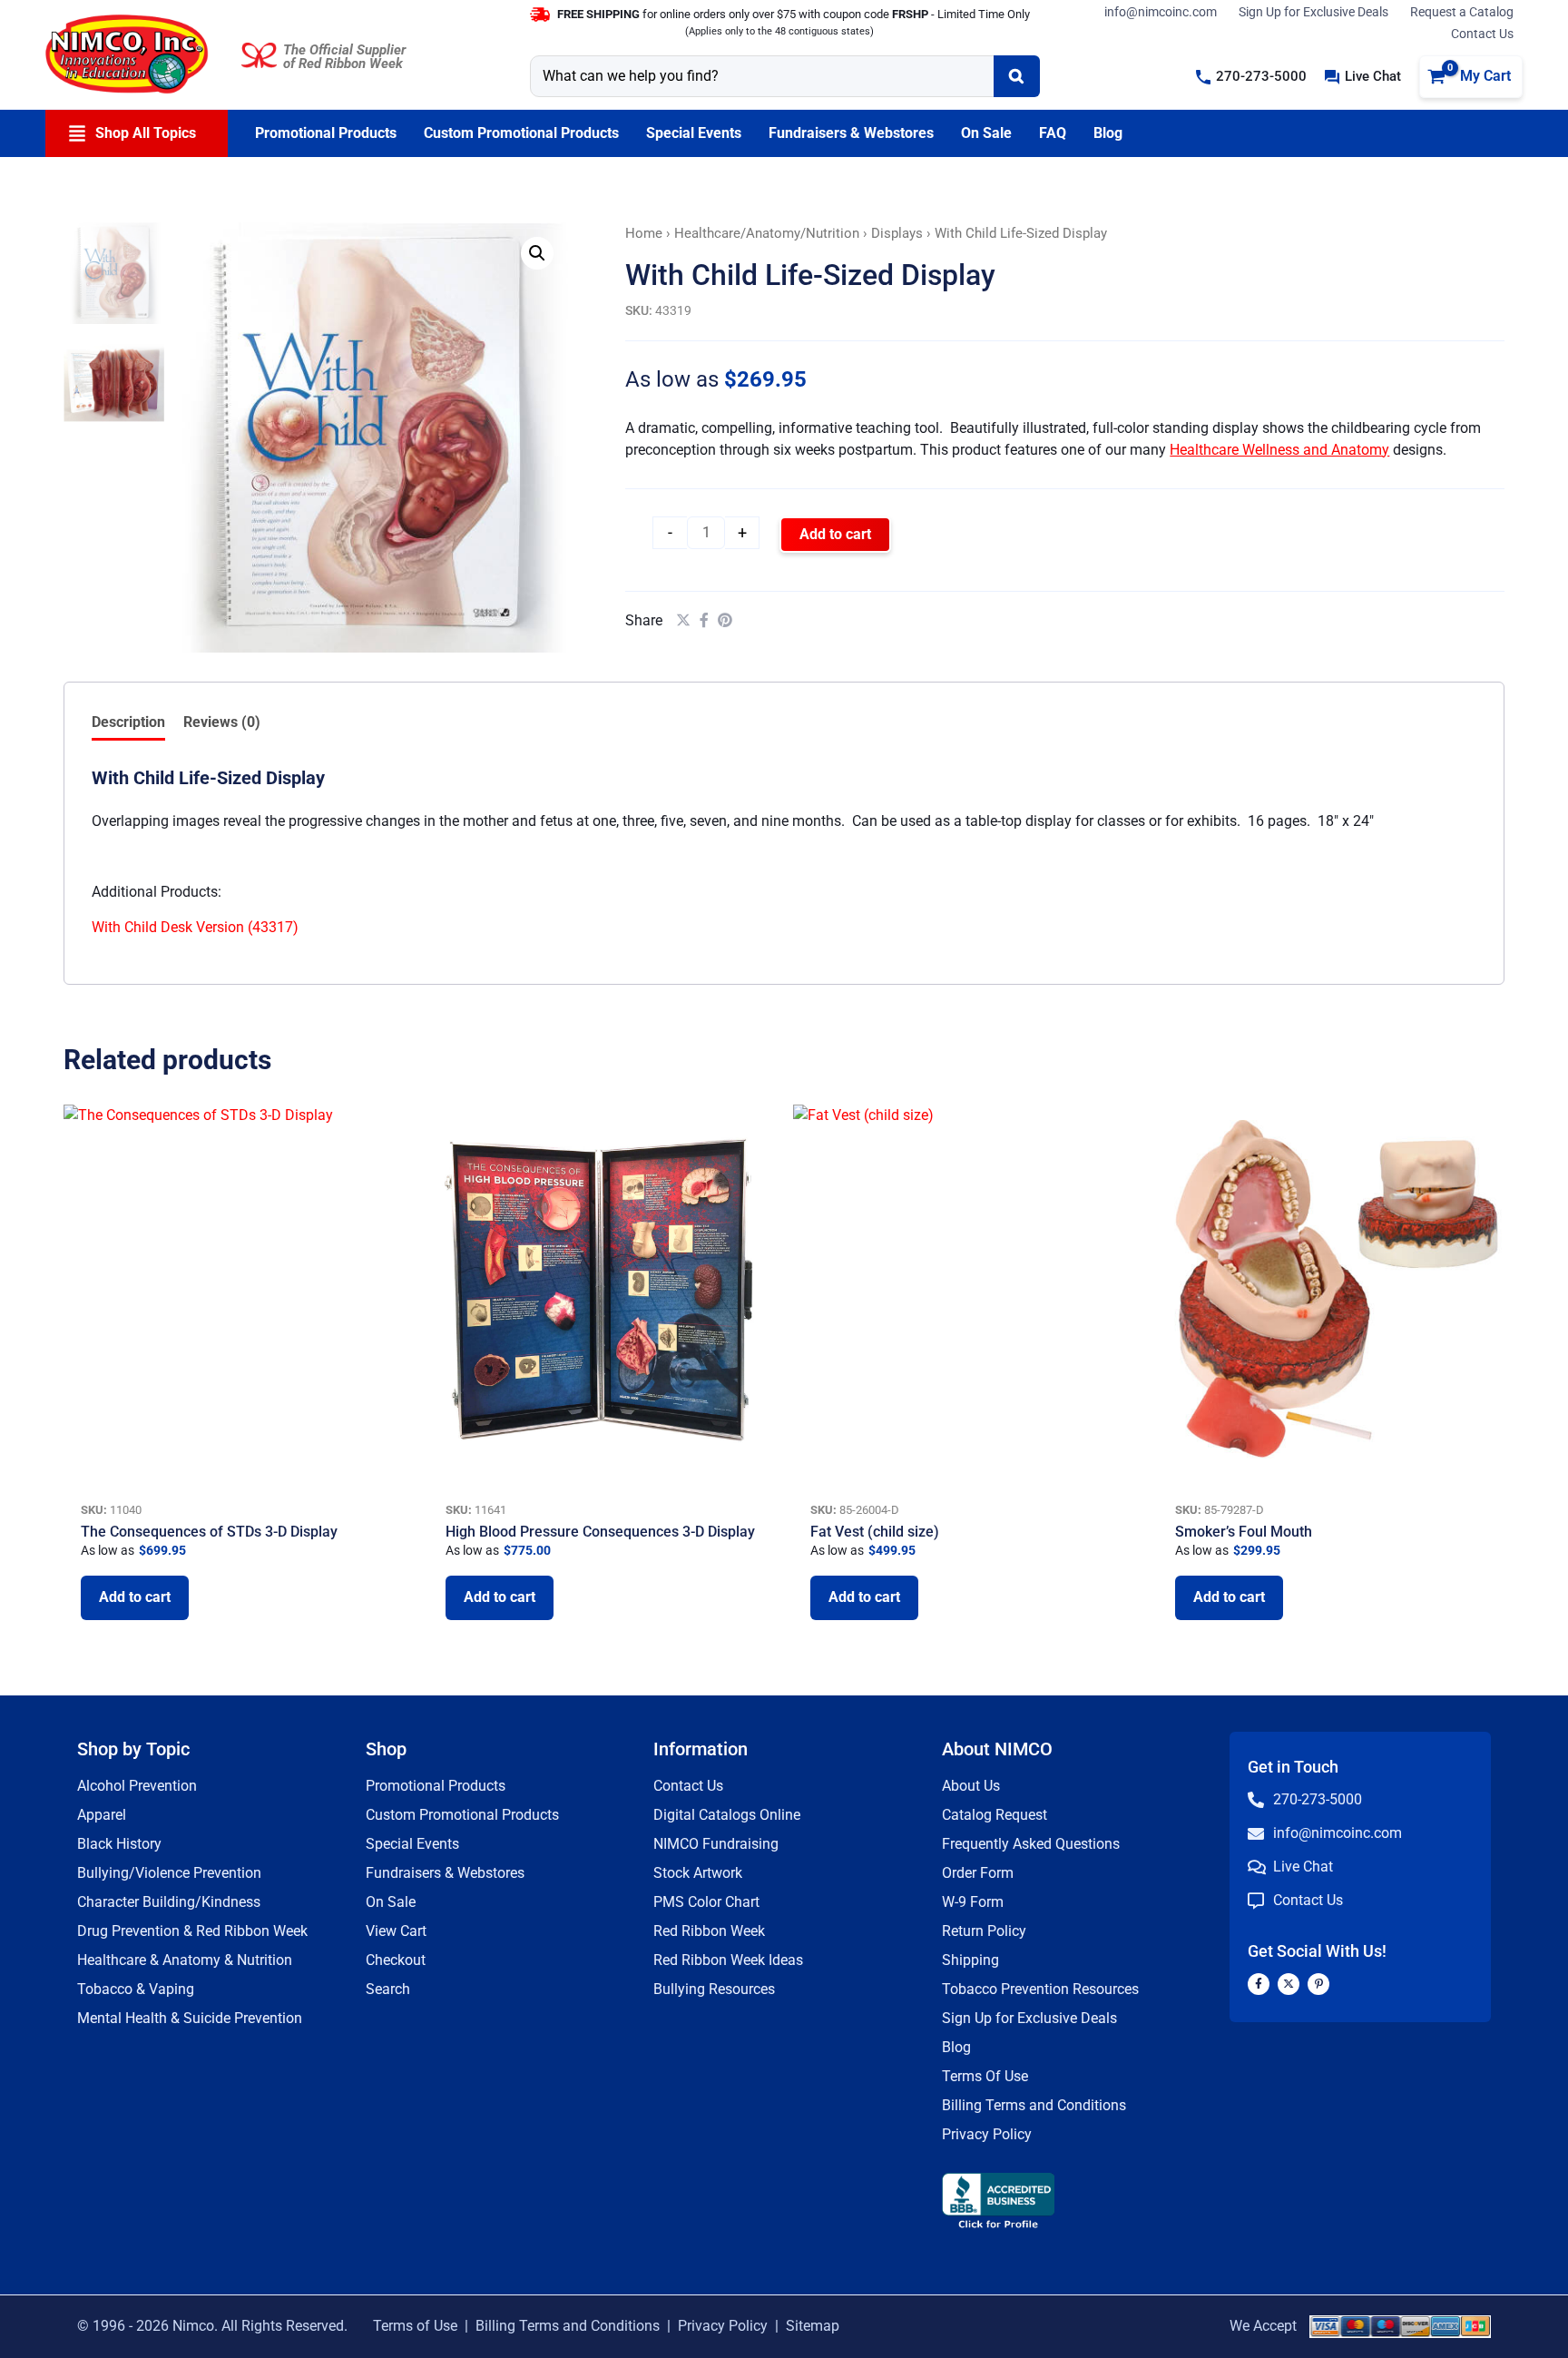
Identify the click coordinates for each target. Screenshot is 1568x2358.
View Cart (396, 1931)
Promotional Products (436, 1786)
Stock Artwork (698, 1873)
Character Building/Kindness (169, 1902)
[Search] (1017, 76)
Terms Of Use (985, 2076)
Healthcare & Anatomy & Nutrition (185, 1960)
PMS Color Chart (706, 1902)
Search (388, 1989)
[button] (1251, 77)
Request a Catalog (1462, 12)
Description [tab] (128, 722)
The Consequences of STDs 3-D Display (209, 1532)
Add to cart (835, 534)
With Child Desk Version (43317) (195, 927)
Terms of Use (415, 2326)
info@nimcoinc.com (1161, 12)
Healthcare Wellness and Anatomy (1279, 450)
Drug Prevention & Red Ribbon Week (192, 1931)
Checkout (396, 1960)
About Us (971, 1786)
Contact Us (1482, 34)
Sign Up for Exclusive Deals (1313, 12)
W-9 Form (973, 1902)
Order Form (978, 1873)
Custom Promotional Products (462, 1815)
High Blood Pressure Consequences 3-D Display (600, 1532)
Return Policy (984, 1931)
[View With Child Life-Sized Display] (114, 273)
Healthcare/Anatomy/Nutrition (767, 233)
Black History (119, 1844)
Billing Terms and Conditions (1034, 2105)
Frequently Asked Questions (1031, 1844)
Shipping (970, 1960)
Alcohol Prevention (137, 1786)
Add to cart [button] (135, 1597)
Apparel (102, 1815)
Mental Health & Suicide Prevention (190, 2018)
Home (644, 233)
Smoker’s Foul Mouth (1244, 1532)
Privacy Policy (987, 2134)
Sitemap (813, 2326)
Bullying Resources (714, 1989)
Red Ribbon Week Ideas (728, 1960)
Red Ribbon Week (709, 1931)
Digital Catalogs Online (727, 1815)
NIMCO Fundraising (716, 1844)
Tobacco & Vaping (136, 1989)
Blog (956, 2047)
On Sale (391, 1902)
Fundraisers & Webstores (445, 1873)
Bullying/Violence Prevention (169, 1873)
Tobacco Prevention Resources (1040, 1989)
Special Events (412, 1844)
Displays (897, 233)
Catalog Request (995, 1815)
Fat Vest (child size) (875, 1532)
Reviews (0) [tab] (222, 722)
